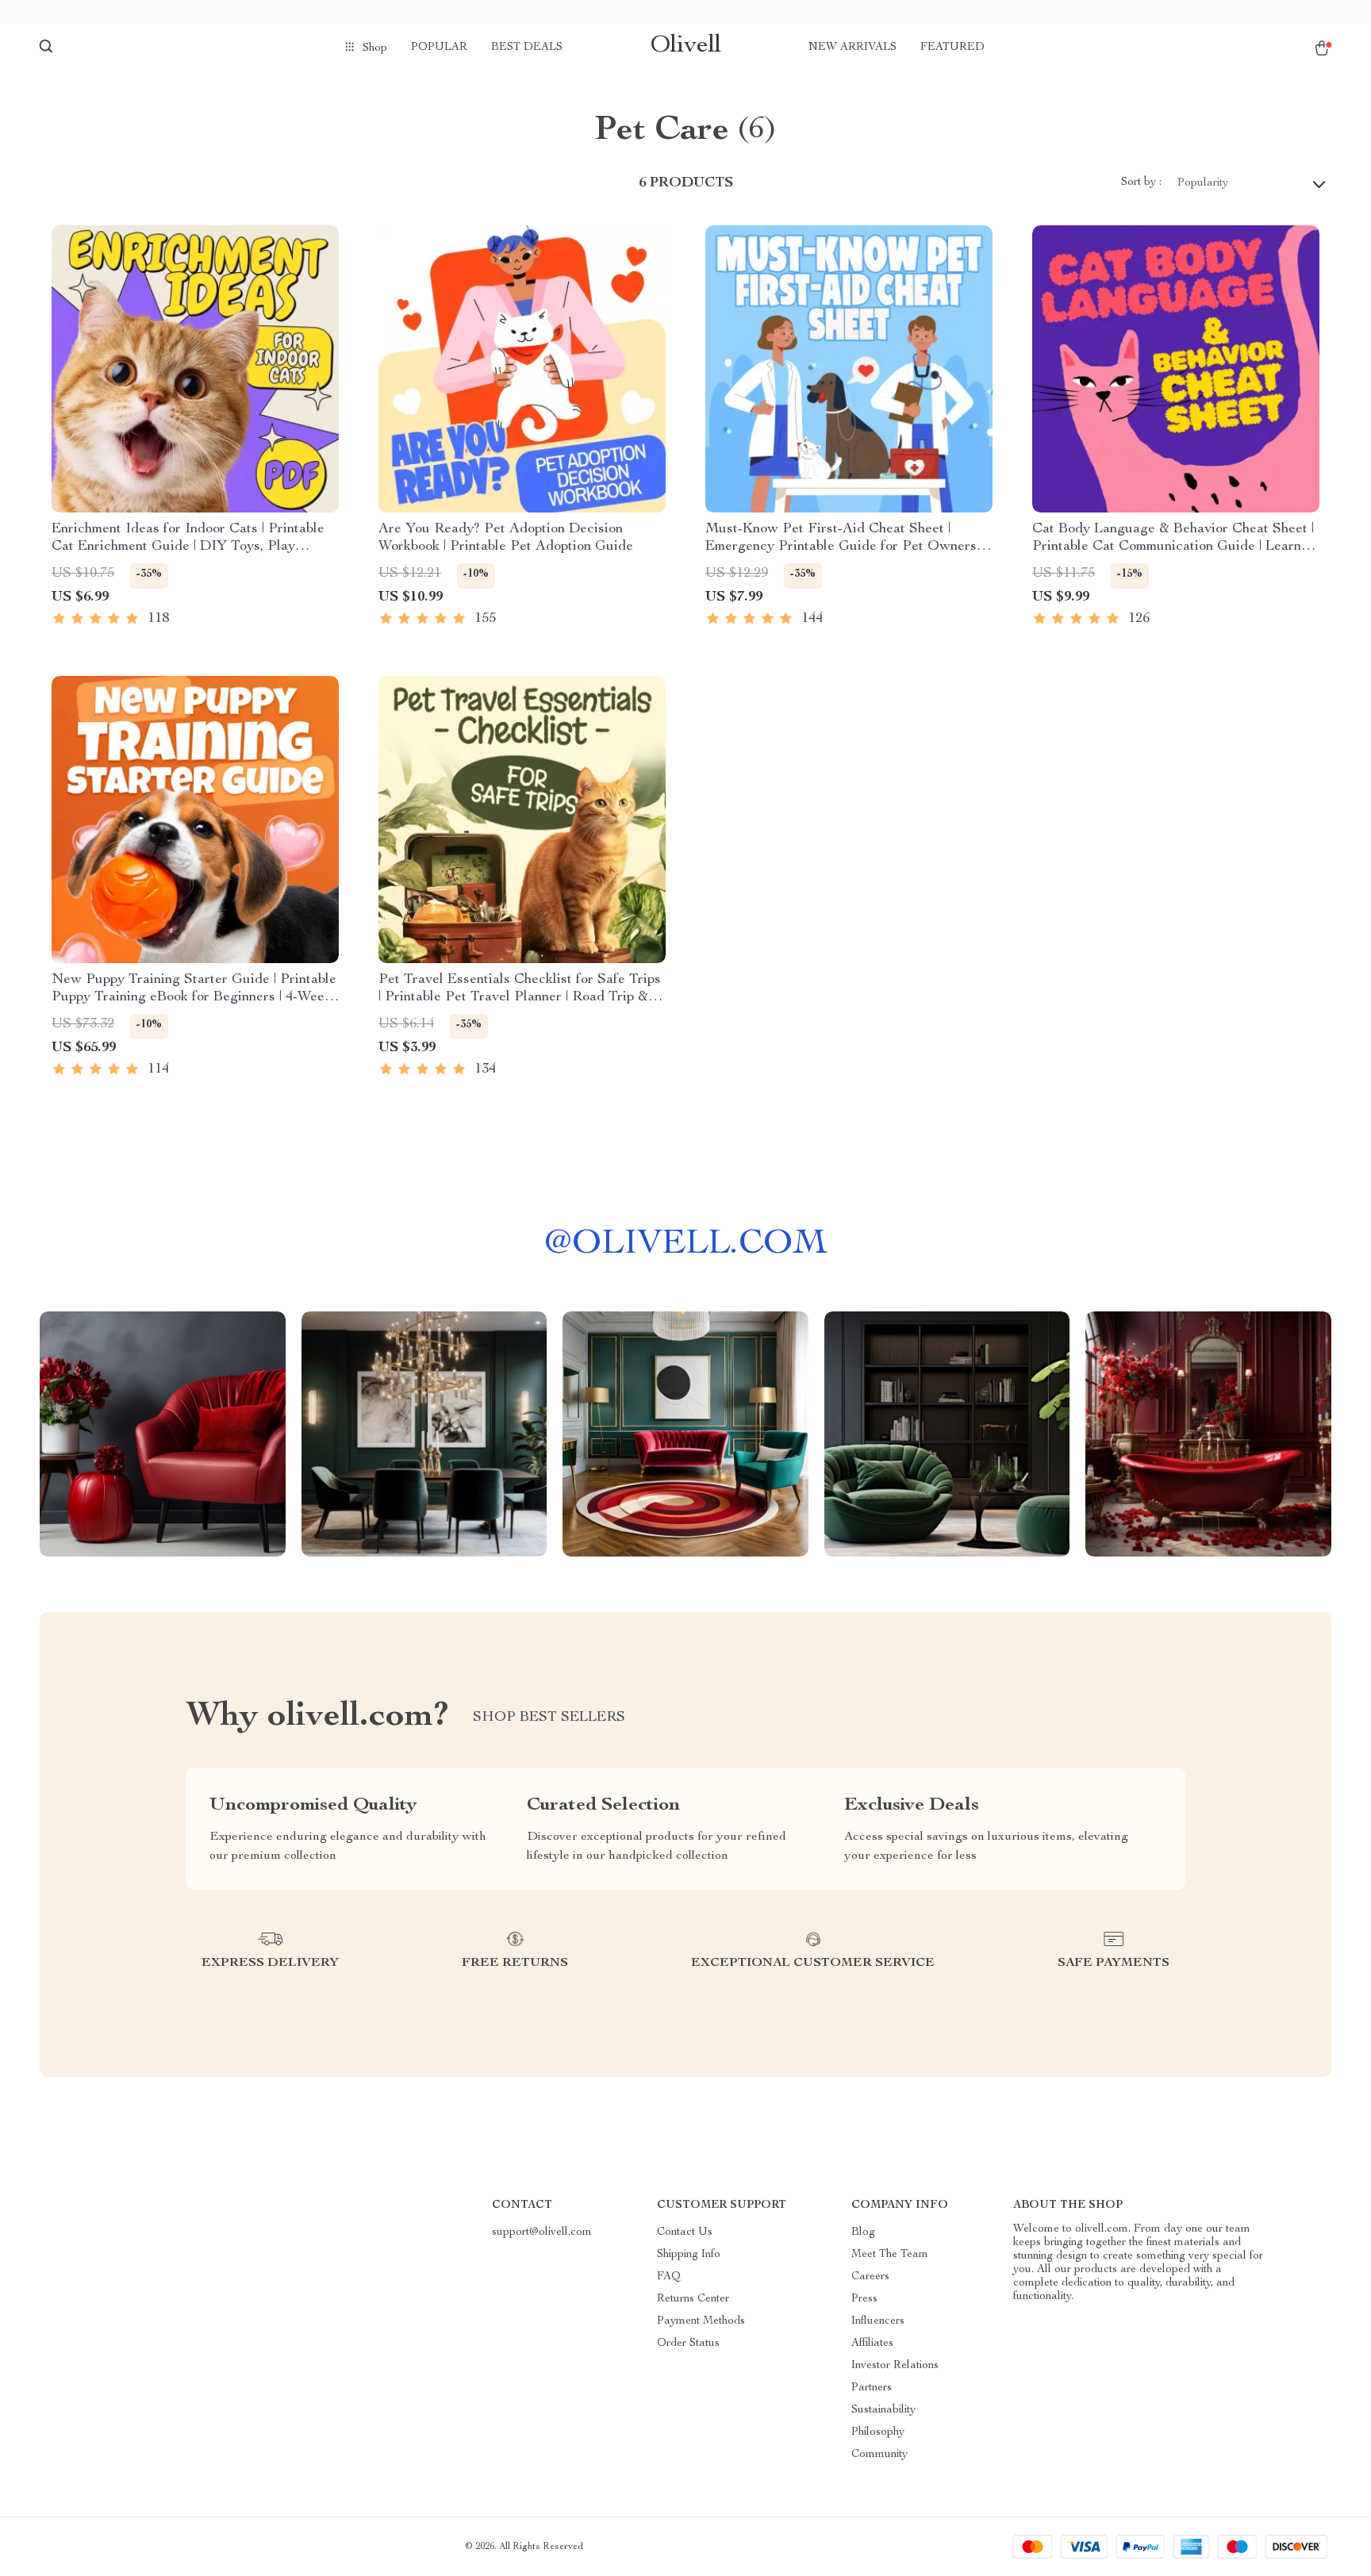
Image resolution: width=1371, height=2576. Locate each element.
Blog (863, 2232)
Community (879, 2455)
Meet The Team (890, 2255)
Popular (439, 48)
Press (864, 2299)
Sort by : (1141, 182)
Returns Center (693, 2299)
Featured (952, 48)
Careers (870, 2277)
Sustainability (883, 2410)
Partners (872, 2388)
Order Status (688, 2344)
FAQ (669, 2277)
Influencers (878, 2321)
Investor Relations (895, 2366)
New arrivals (853, 48)
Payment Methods (701, 2321)
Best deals (527, 48)
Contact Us (685, 2232)
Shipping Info (689, 2255)
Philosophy (878, 2432)
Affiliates (872, 2344)
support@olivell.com (542, 2232)
